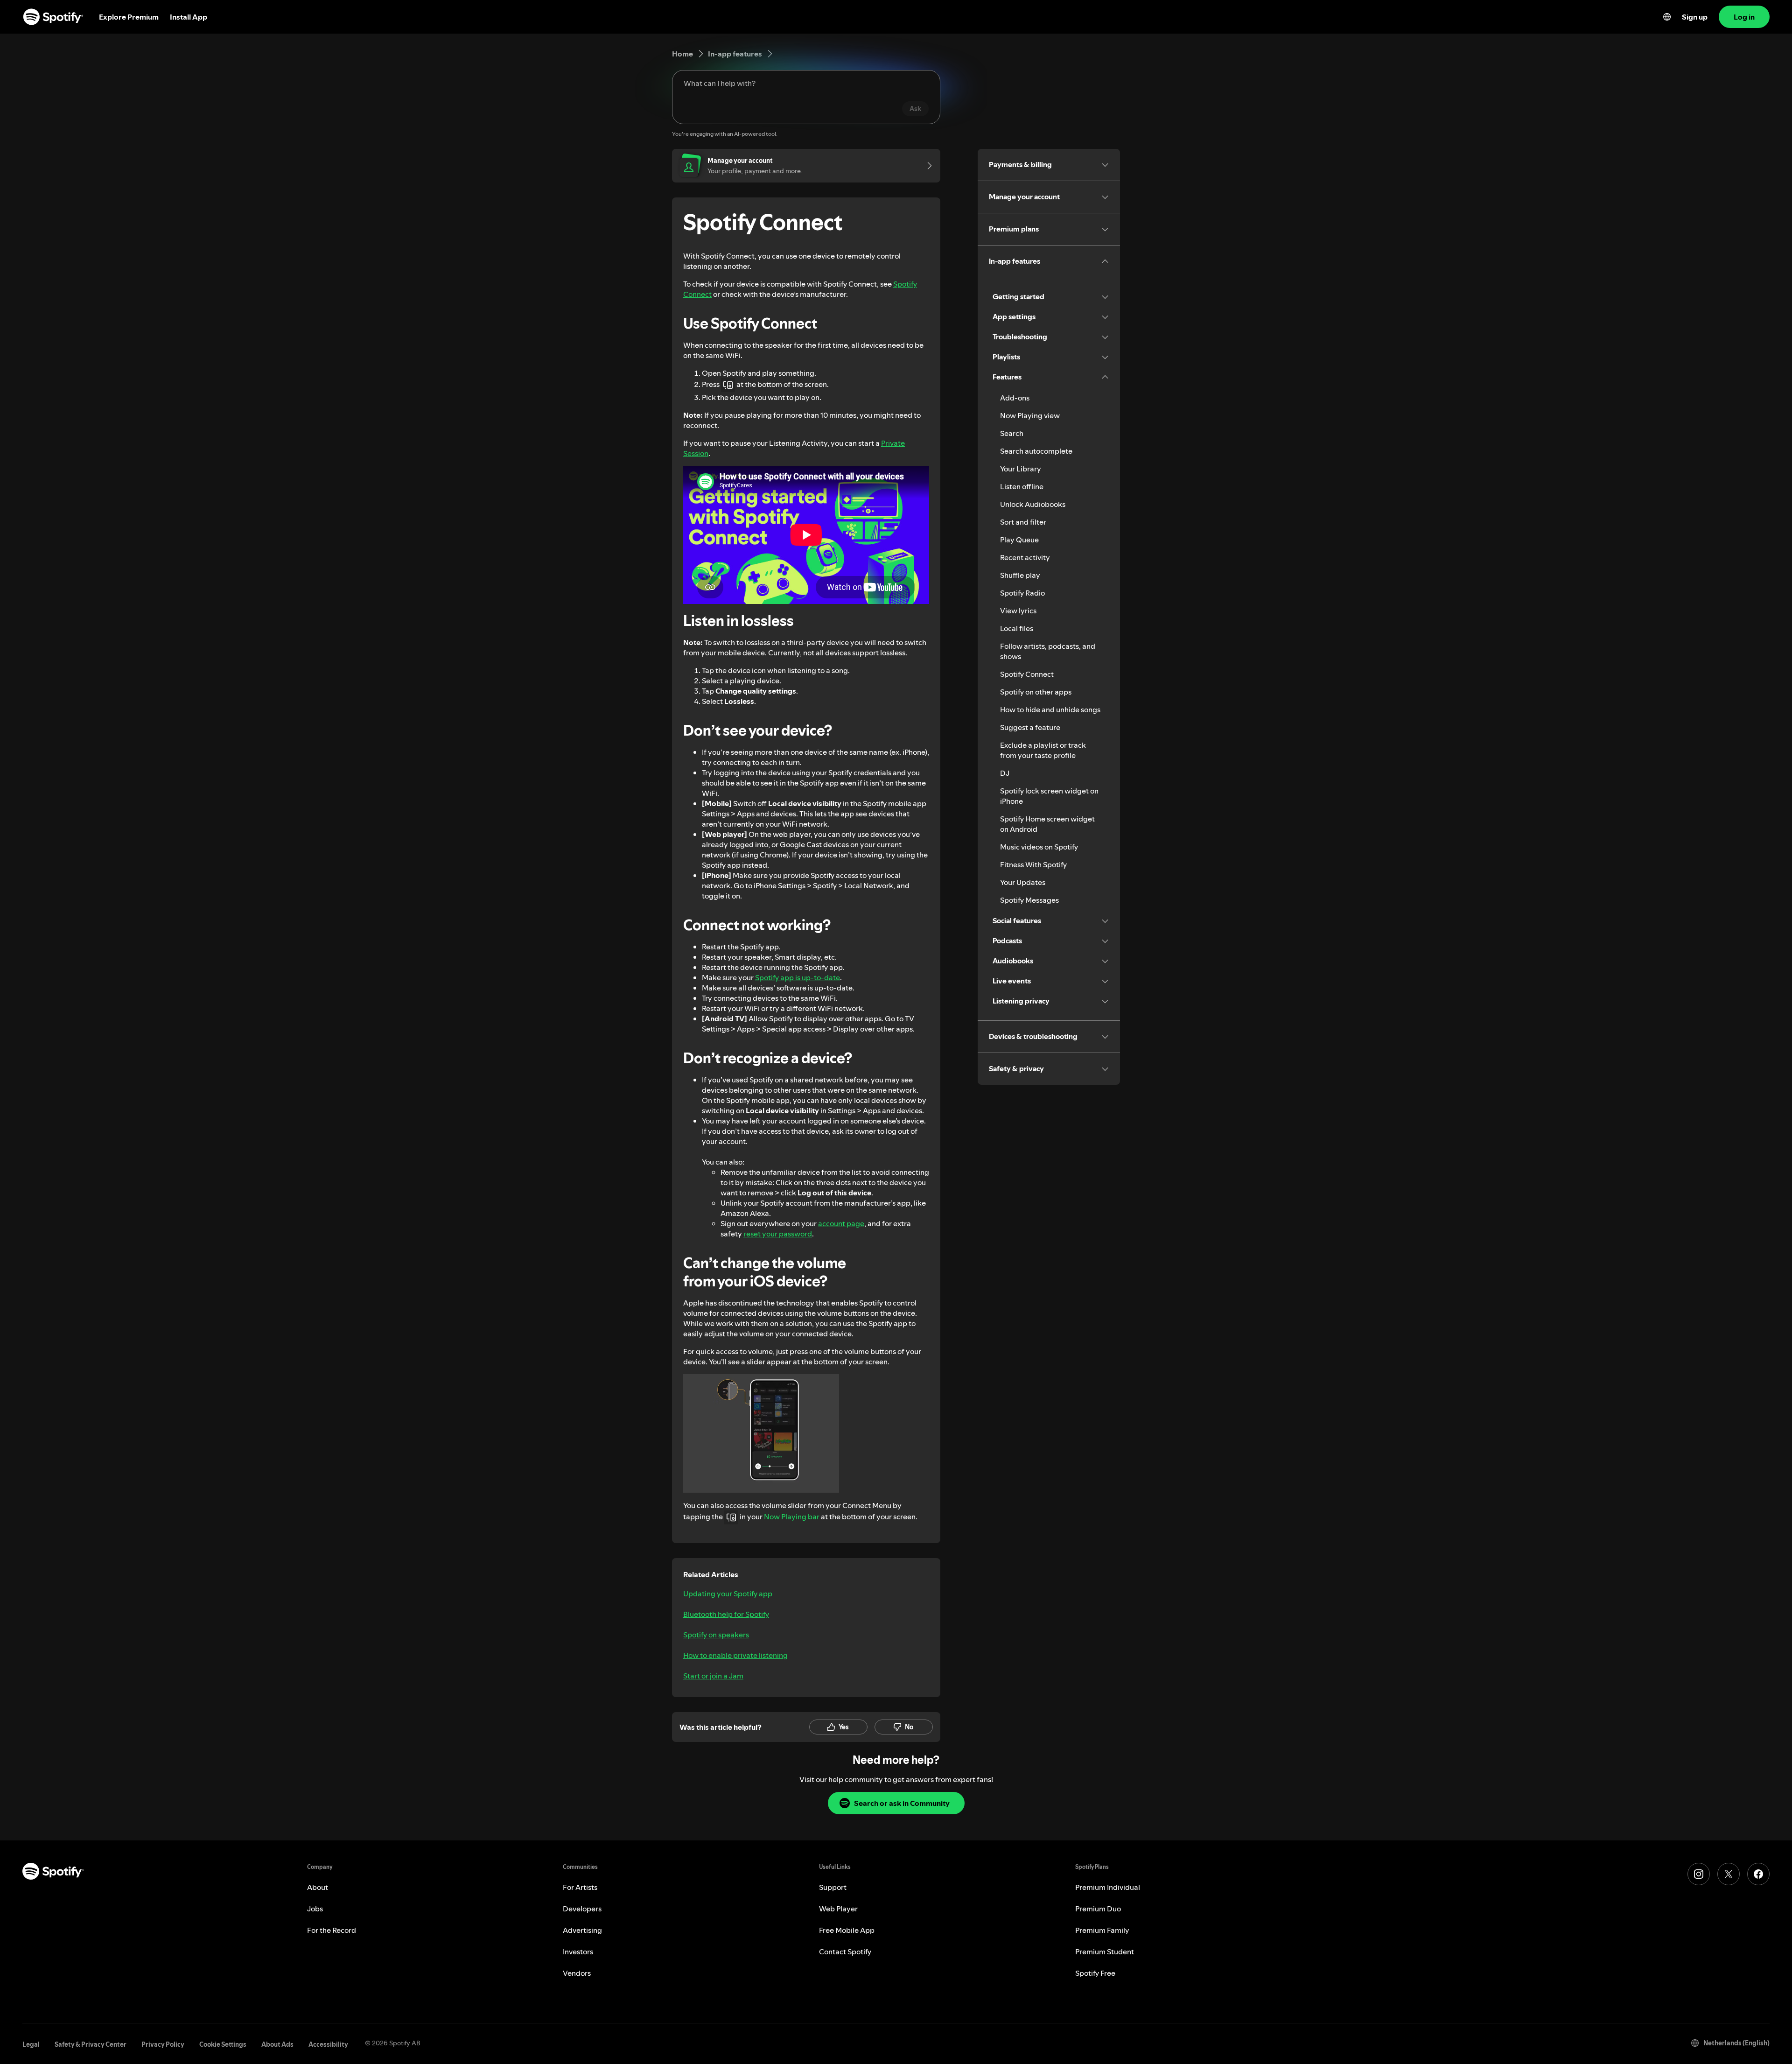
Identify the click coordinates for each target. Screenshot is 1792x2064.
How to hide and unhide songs (1050, 709)
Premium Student (1105, 1952)
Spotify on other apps (1036, 692)
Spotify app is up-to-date (798, 977)
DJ (1005, 773)
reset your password (778, 1234)
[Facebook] (1758, 1874)
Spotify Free (1095, 1973)
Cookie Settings (223, 2044)
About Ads (277, 2044)
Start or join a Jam (713, 1676)
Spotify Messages (1029, 900)
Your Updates (1023, 882)
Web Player (838, 1909)
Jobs (315, 1909)
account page (841, 1223)
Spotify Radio (1022, 593)
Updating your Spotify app (728, 1594)
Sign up (1695, 17)
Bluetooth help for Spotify (726, 1614)
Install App (189, 17)
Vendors (577, 1973)
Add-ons (1015, 398)
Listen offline (1022, 486)
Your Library (1021, 469)
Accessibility (328, 2044)
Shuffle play (1020, 575)
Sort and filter (1023, 522)
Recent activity (1025, 557)
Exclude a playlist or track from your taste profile (1043, 750)
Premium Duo (1098, 1909)
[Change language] (1667, 17)
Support (833, 1887)
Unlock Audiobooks (1033, 504)
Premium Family (1102, 1930)
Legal (31, 2044)
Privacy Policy (163, 2044)
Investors (578, 1952)
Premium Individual (1108, 1887)
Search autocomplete (1036, 451)
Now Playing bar (792, 1516)
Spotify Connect (1027, 674)
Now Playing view (1030, 415)
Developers (582, 1909)
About (318, 1887)
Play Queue (1019, 540)
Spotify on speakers (716, 1635)
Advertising (582, 1930)
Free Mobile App (847, 1930)
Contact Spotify (845, 1952)
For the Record (332, 1930)
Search (1012, 433)
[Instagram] (1699, 1874)
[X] (1729, 1874)
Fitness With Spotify (1033, 864)
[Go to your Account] (926, 166)
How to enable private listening (735, 1655)
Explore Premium (129, 17)
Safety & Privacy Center (91, 2044)
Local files (1017, 628)
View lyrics (1018, 611)
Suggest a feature (1030, 727)
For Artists (580, 1887)
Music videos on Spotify (1039, 847)
